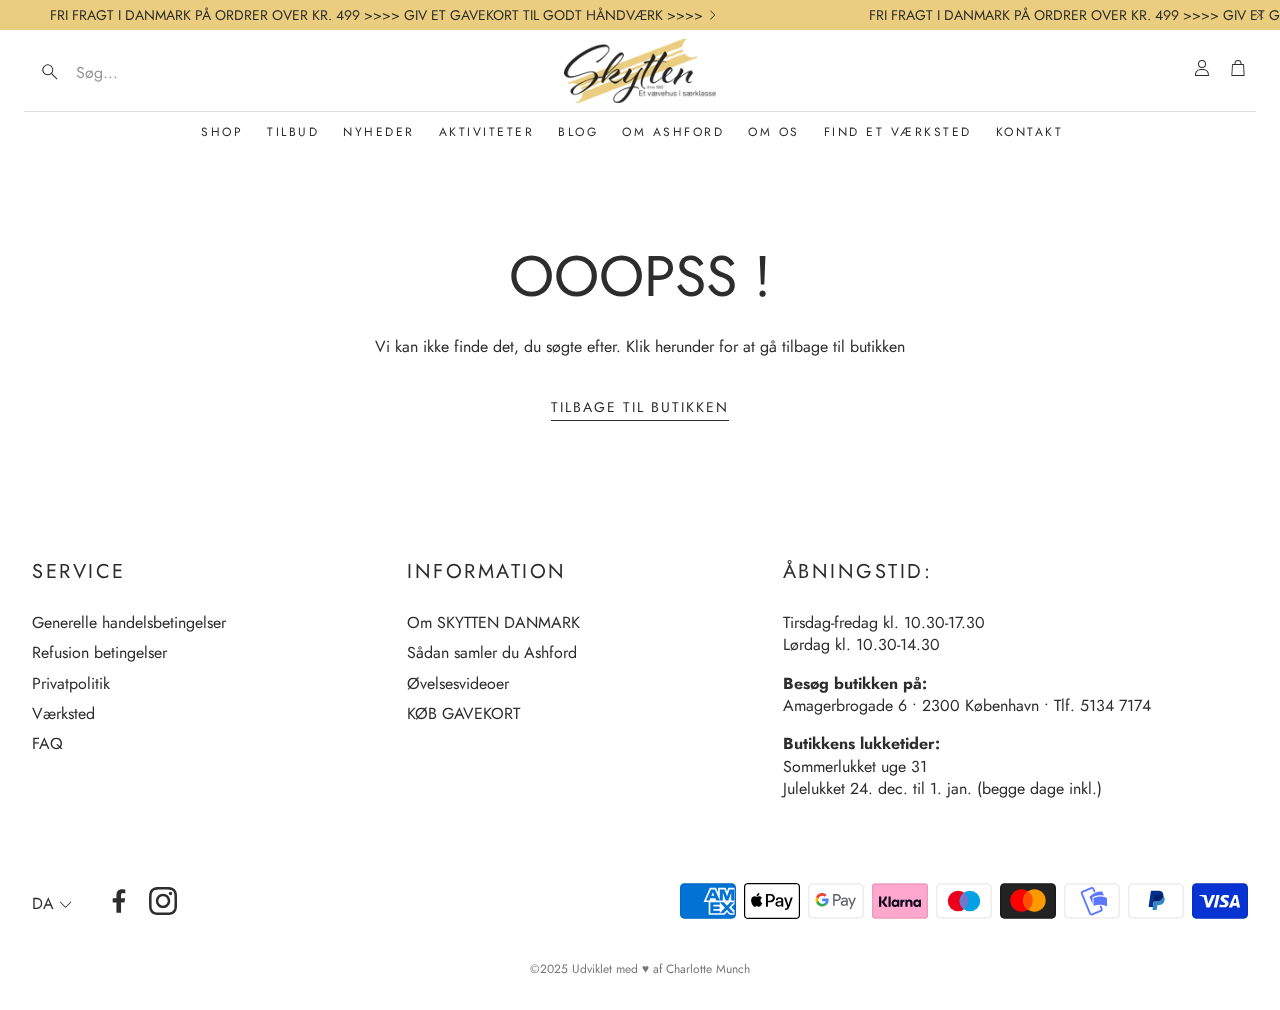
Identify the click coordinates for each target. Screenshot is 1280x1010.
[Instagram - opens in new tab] (163, 901)
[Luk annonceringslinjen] (1260, 15)
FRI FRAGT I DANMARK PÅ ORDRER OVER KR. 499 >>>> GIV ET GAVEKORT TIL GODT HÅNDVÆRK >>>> (376, 15)
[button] (160, 72)
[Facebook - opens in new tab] (119, 901)
